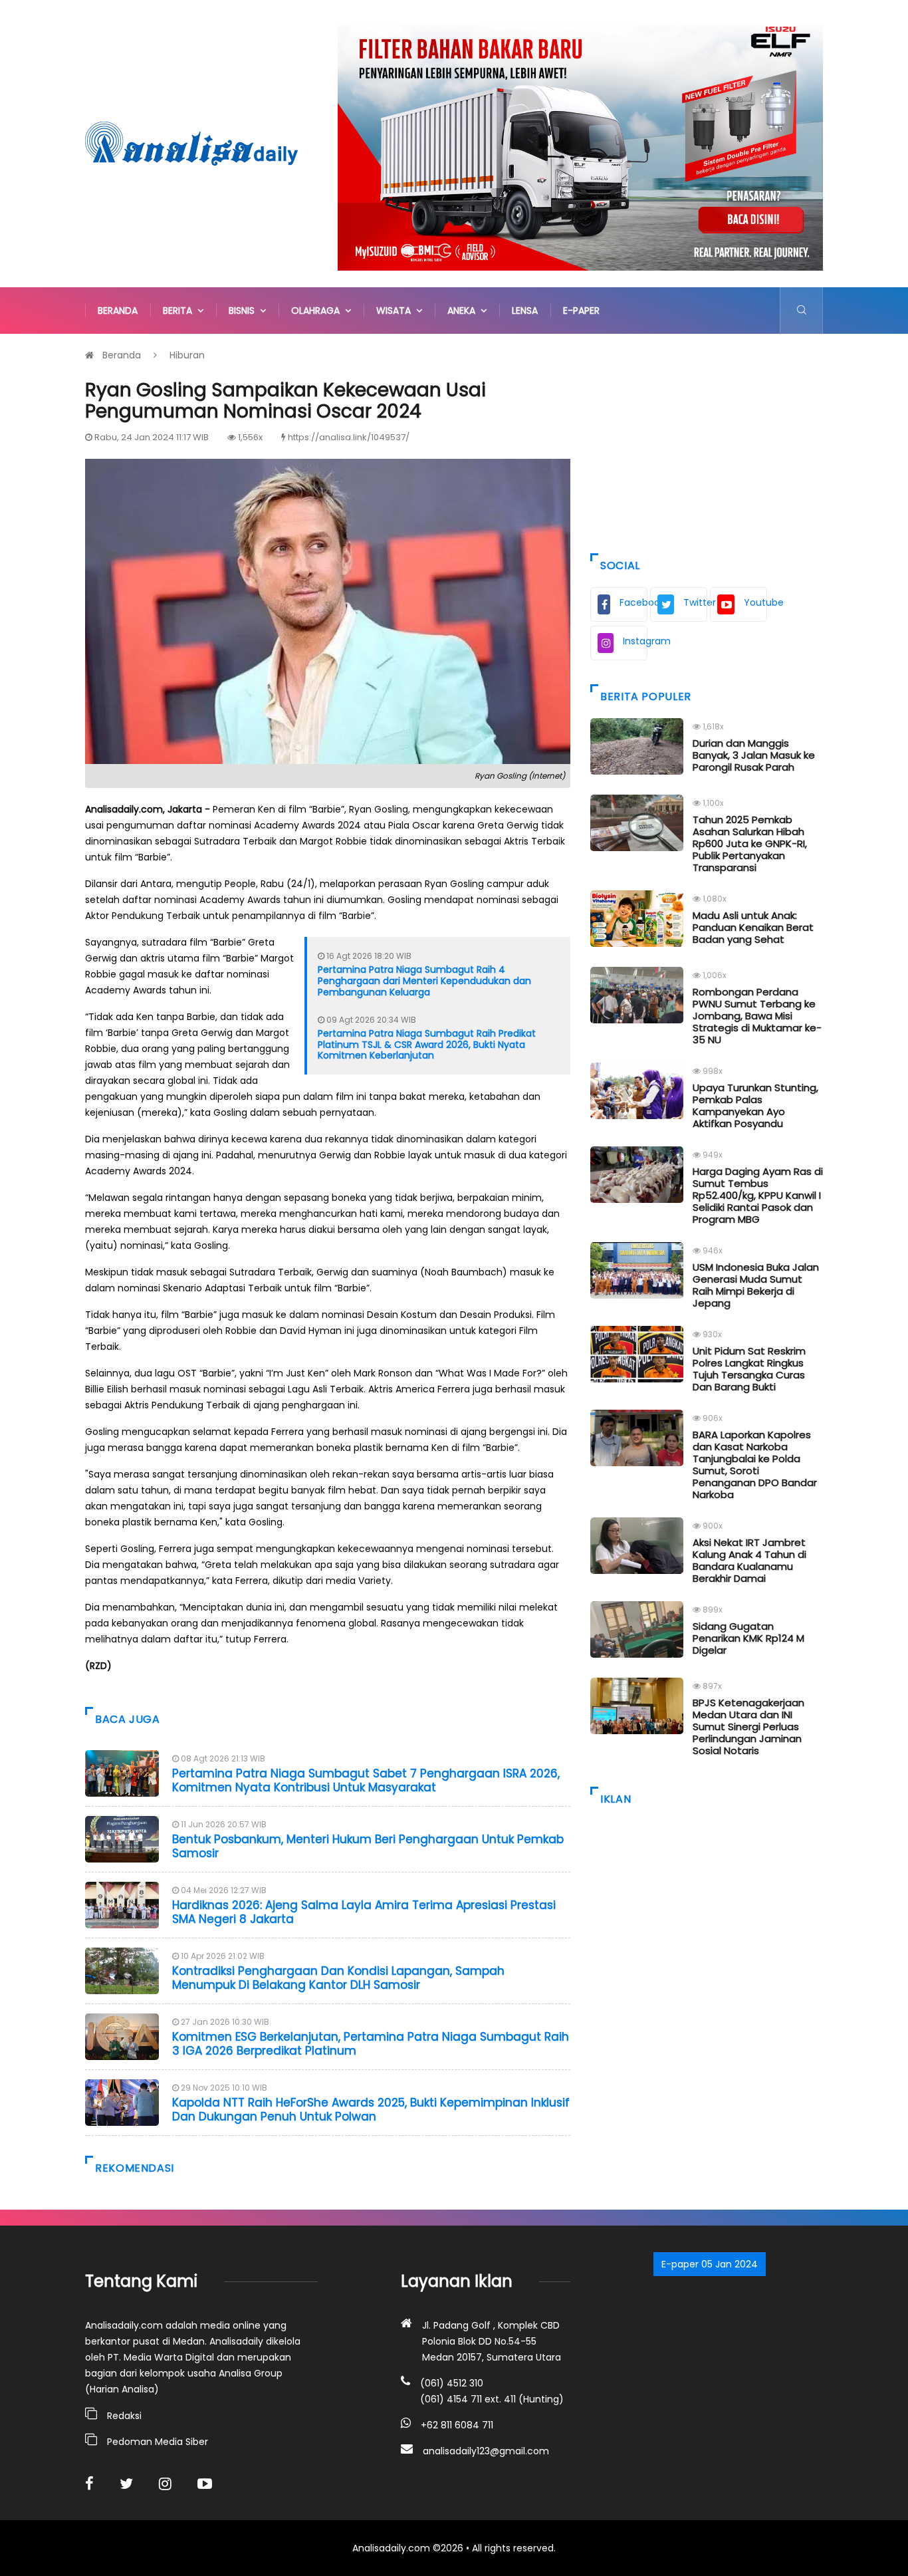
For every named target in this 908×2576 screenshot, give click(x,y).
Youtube (755, 602)
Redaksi (124, 2416)
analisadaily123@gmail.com (486, 2451)
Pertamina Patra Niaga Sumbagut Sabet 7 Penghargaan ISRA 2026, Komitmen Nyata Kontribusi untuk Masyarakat (366, 1780)
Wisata (396, 311)
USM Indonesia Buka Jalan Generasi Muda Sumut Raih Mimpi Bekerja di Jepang (756, 1285)
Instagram (635, 641)
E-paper (581, 311)
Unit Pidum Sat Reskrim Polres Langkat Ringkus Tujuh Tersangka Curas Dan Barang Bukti (749, 1369)
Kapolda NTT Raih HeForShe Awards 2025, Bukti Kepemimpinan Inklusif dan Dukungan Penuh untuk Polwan (371, 2109)
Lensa (525, 311)
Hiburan (187, 355)
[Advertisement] (707, 440)
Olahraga (318, 311)
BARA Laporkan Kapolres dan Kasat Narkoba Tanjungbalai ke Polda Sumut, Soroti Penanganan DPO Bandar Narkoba (755, 1465)
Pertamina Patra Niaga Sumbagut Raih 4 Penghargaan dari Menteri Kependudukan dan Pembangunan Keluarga (424, 981)
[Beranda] (191, 143)
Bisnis (244, 311)
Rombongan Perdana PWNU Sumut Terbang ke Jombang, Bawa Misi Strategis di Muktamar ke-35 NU (757, 1016)
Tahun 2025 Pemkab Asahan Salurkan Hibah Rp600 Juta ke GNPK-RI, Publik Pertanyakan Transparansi (750, 843)
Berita (180, 311)
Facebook (633, 602)
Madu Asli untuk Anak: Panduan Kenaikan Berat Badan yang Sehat (753, 927)
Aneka (464, 311)
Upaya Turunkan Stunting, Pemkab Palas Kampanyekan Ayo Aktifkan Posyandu (755, 1105)
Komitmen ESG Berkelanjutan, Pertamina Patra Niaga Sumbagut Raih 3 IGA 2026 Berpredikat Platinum (371, 2043)
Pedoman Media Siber (158, 2442)
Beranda (118, 311)
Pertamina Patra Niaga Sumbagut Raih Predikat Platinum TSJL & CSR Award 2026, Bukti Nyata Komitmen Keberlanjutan (427, 1045)
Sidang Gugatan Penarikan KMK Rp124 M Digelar (748, 1638)
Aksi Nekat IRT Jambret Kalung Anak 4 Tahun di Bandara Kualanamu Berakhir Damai (749, 1560)
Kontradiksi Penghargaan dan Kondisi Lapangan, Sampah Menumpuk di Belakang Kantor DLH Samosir (338, 1978)
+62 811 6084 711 (457, 2425)
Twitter (695, 602)
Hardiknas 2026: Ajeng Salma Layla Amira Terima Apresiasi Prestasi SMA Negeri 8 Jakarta (364, 1912)
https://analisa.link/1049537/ (349, 437)
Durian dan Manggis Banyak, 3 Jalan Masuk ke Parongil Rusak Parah (754, 755)
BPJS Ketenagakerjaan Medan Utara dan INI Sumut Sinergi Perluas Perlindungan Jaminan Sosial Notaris (748, 1727)
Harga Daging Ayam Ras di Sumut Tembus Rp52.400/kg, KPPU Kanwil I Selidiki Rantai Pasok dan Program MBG (758, 1195)
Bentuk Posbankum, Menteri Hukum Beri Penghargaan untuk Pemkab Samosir (368, 1846)
